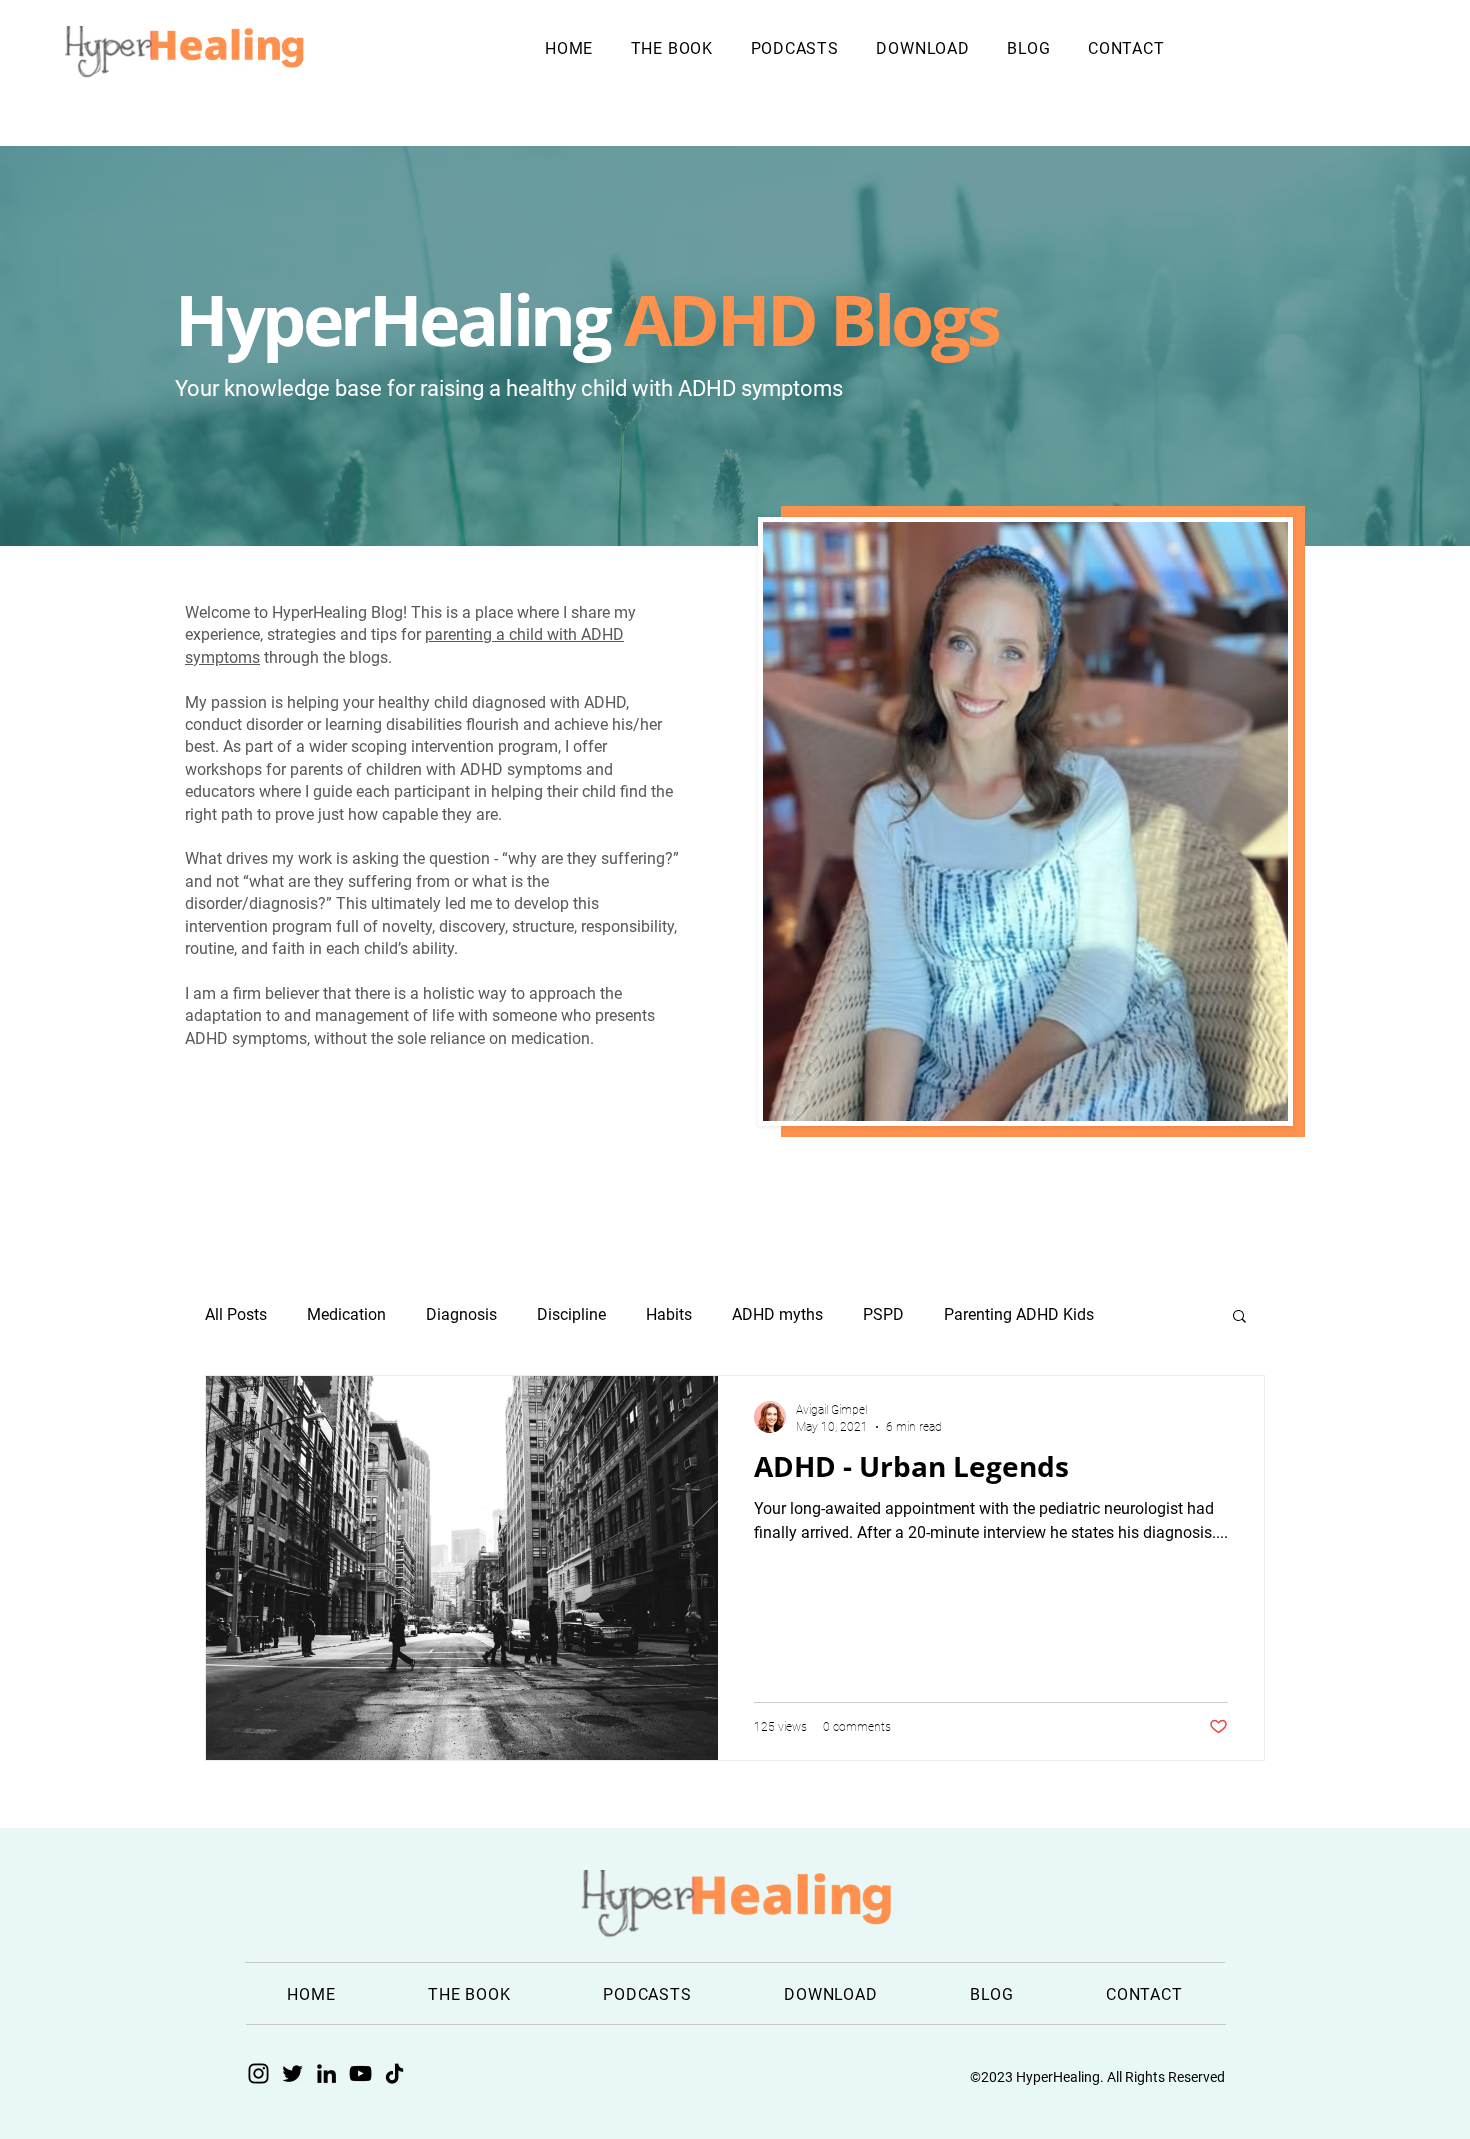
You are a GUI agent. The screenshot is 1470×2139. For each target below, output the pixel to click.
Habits (669, 1314)
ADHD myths (777, 1314)
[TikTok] (394, 2073)
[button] (1239, 1317)
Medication (346, 1314)
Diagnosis (461, 1314)
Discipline (571, 1314)
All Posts (236, 1314)
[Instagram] (258, 2073)
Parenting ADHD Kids (1019, 1314)
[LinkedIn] (326, 2073)
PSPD (883, 1314)
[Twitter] (292, 2073)
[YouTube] (360, 2073)
